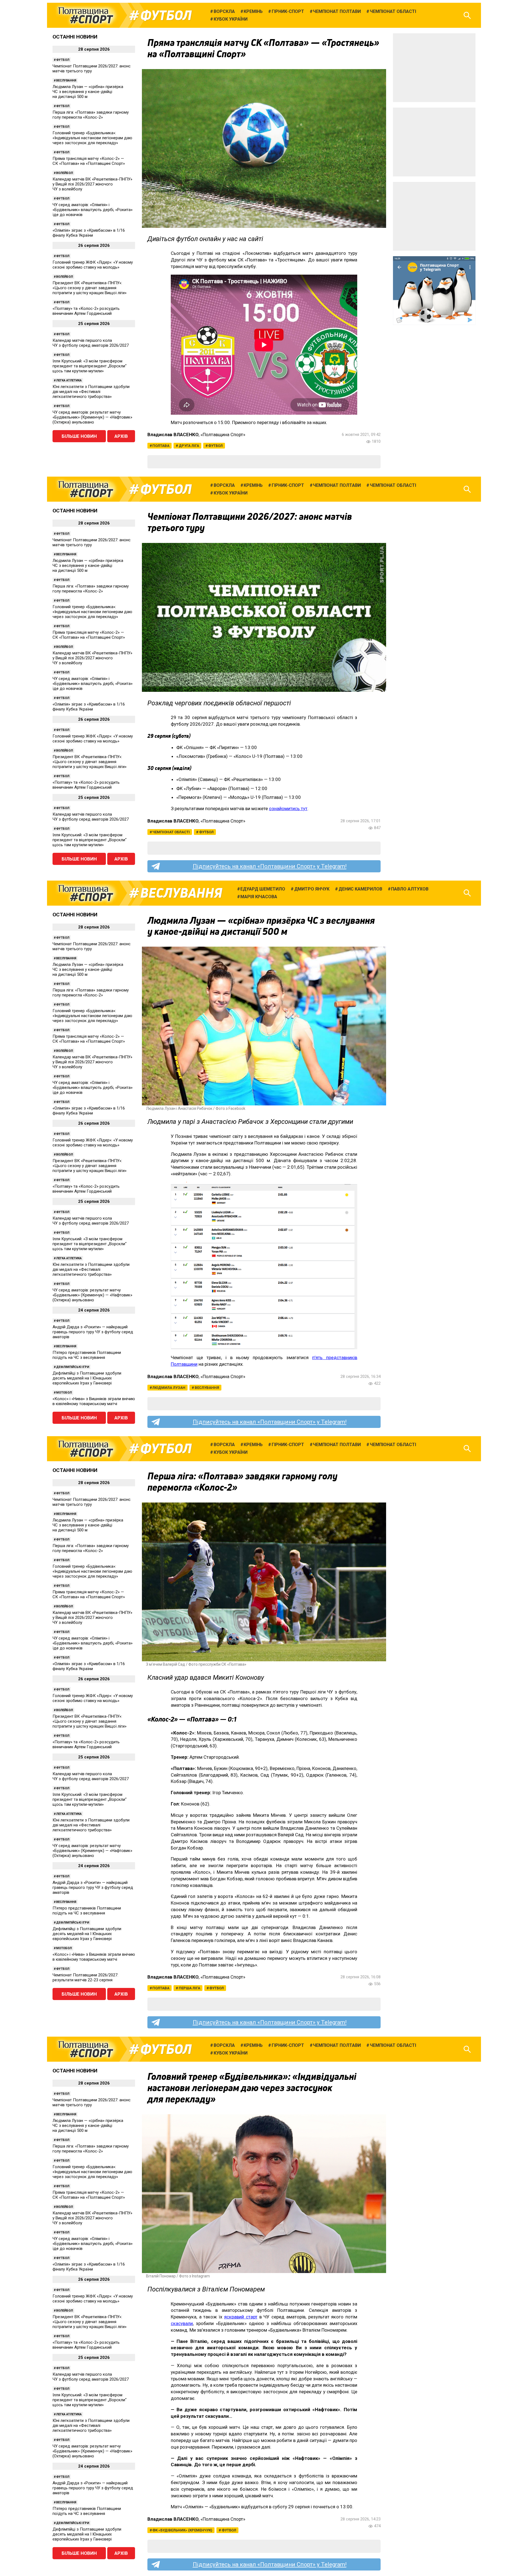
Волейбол (64, 173)
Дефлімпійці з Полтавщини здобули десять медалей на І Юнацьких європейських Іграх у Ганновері (87, 1378)
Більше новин (79, 436)
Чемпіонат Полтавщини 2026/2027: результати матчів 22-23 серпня (85, 1977)
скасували (182, 2323)
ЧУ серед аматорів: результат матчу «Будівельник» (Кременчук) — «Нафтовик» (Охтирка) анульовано (92, 417)
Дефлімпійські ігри (73, 1367)
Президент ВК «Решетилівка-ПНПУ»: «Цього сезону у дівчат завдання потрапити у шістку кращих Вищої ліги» (90, 288)
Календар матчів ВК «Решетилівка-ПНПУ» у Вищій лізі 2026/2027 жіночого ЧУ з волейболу (92, 184)
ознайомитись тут (288, 808)
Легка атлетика (69, 380)
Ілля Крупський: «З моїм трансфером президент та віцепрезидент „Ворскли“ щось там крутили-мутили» (90, 366)
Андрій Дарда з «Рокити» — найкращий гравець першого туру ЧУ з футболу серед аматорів (93, 1332)
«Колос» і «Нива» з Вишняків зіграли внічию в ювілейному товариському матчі (94, 1401)
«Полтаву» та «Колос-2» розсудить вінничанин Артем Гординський (86, 311)
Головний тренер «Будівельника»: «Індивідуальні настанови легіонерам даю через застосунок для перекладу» (92, 138)
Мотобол (64, 1393)
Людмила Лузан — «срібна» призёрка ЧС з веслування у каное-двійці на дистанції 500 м (88, 92)
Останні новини (75, 37)
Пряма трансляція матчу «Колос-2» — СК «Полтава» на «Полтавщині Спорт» (89, 161)
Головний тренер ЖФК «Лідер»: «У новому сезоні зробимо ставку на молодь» (93, 265)
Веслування (66, 80)
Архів (121, 436)
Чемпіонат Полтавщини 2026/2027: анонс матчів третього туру (92, 69)
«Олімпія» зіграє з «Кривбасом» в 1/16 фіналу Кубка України (89, 233)
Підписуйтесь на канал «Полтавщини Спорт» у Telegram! (270, 866)
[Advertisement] (434, 68)
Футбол (166, 15)
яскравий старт (241, 2317)
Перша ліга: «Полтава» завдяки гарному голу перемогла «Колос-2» (91, 115)
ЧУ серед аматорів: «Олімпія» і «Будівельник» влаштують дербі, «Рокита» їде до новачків (93, 210)
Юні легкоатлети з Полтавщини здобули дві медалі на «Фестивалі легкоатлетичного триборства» (91, 392)
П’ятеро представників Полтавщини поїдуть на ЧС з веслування (87, 1355)
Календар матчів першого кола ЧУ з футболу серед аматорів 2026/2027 (91, 343)
